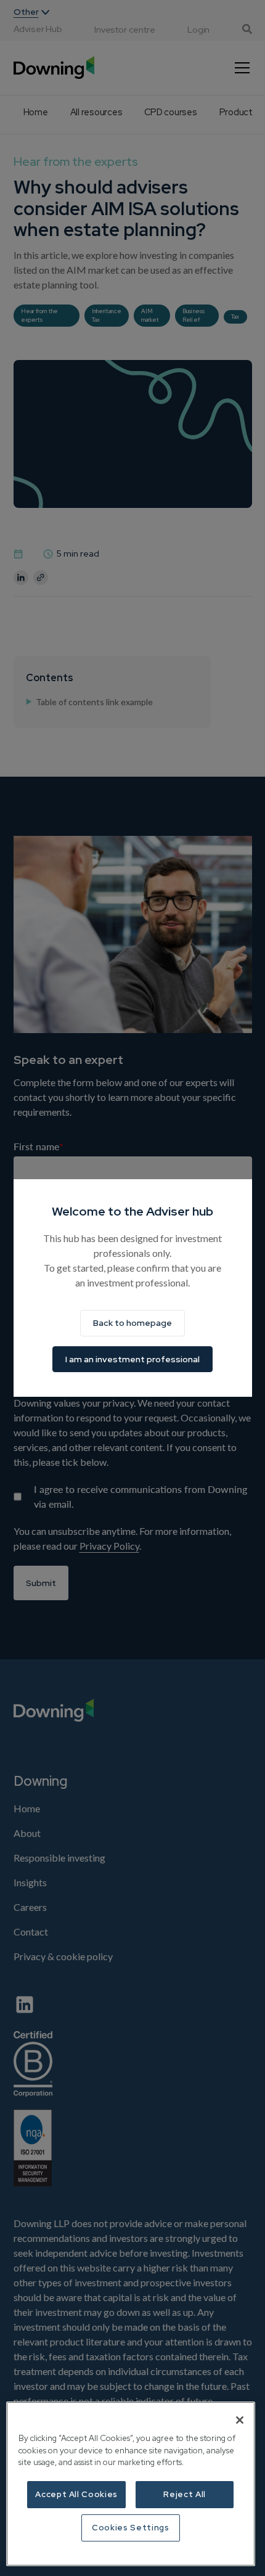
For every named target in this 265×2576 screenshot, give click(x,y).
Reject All (185, 2494)
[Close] (240, 2420)
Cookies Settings (131, 2528)
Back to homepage (132, 1323)
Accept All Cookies (76, 2494)
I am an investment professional (132, 1359)
